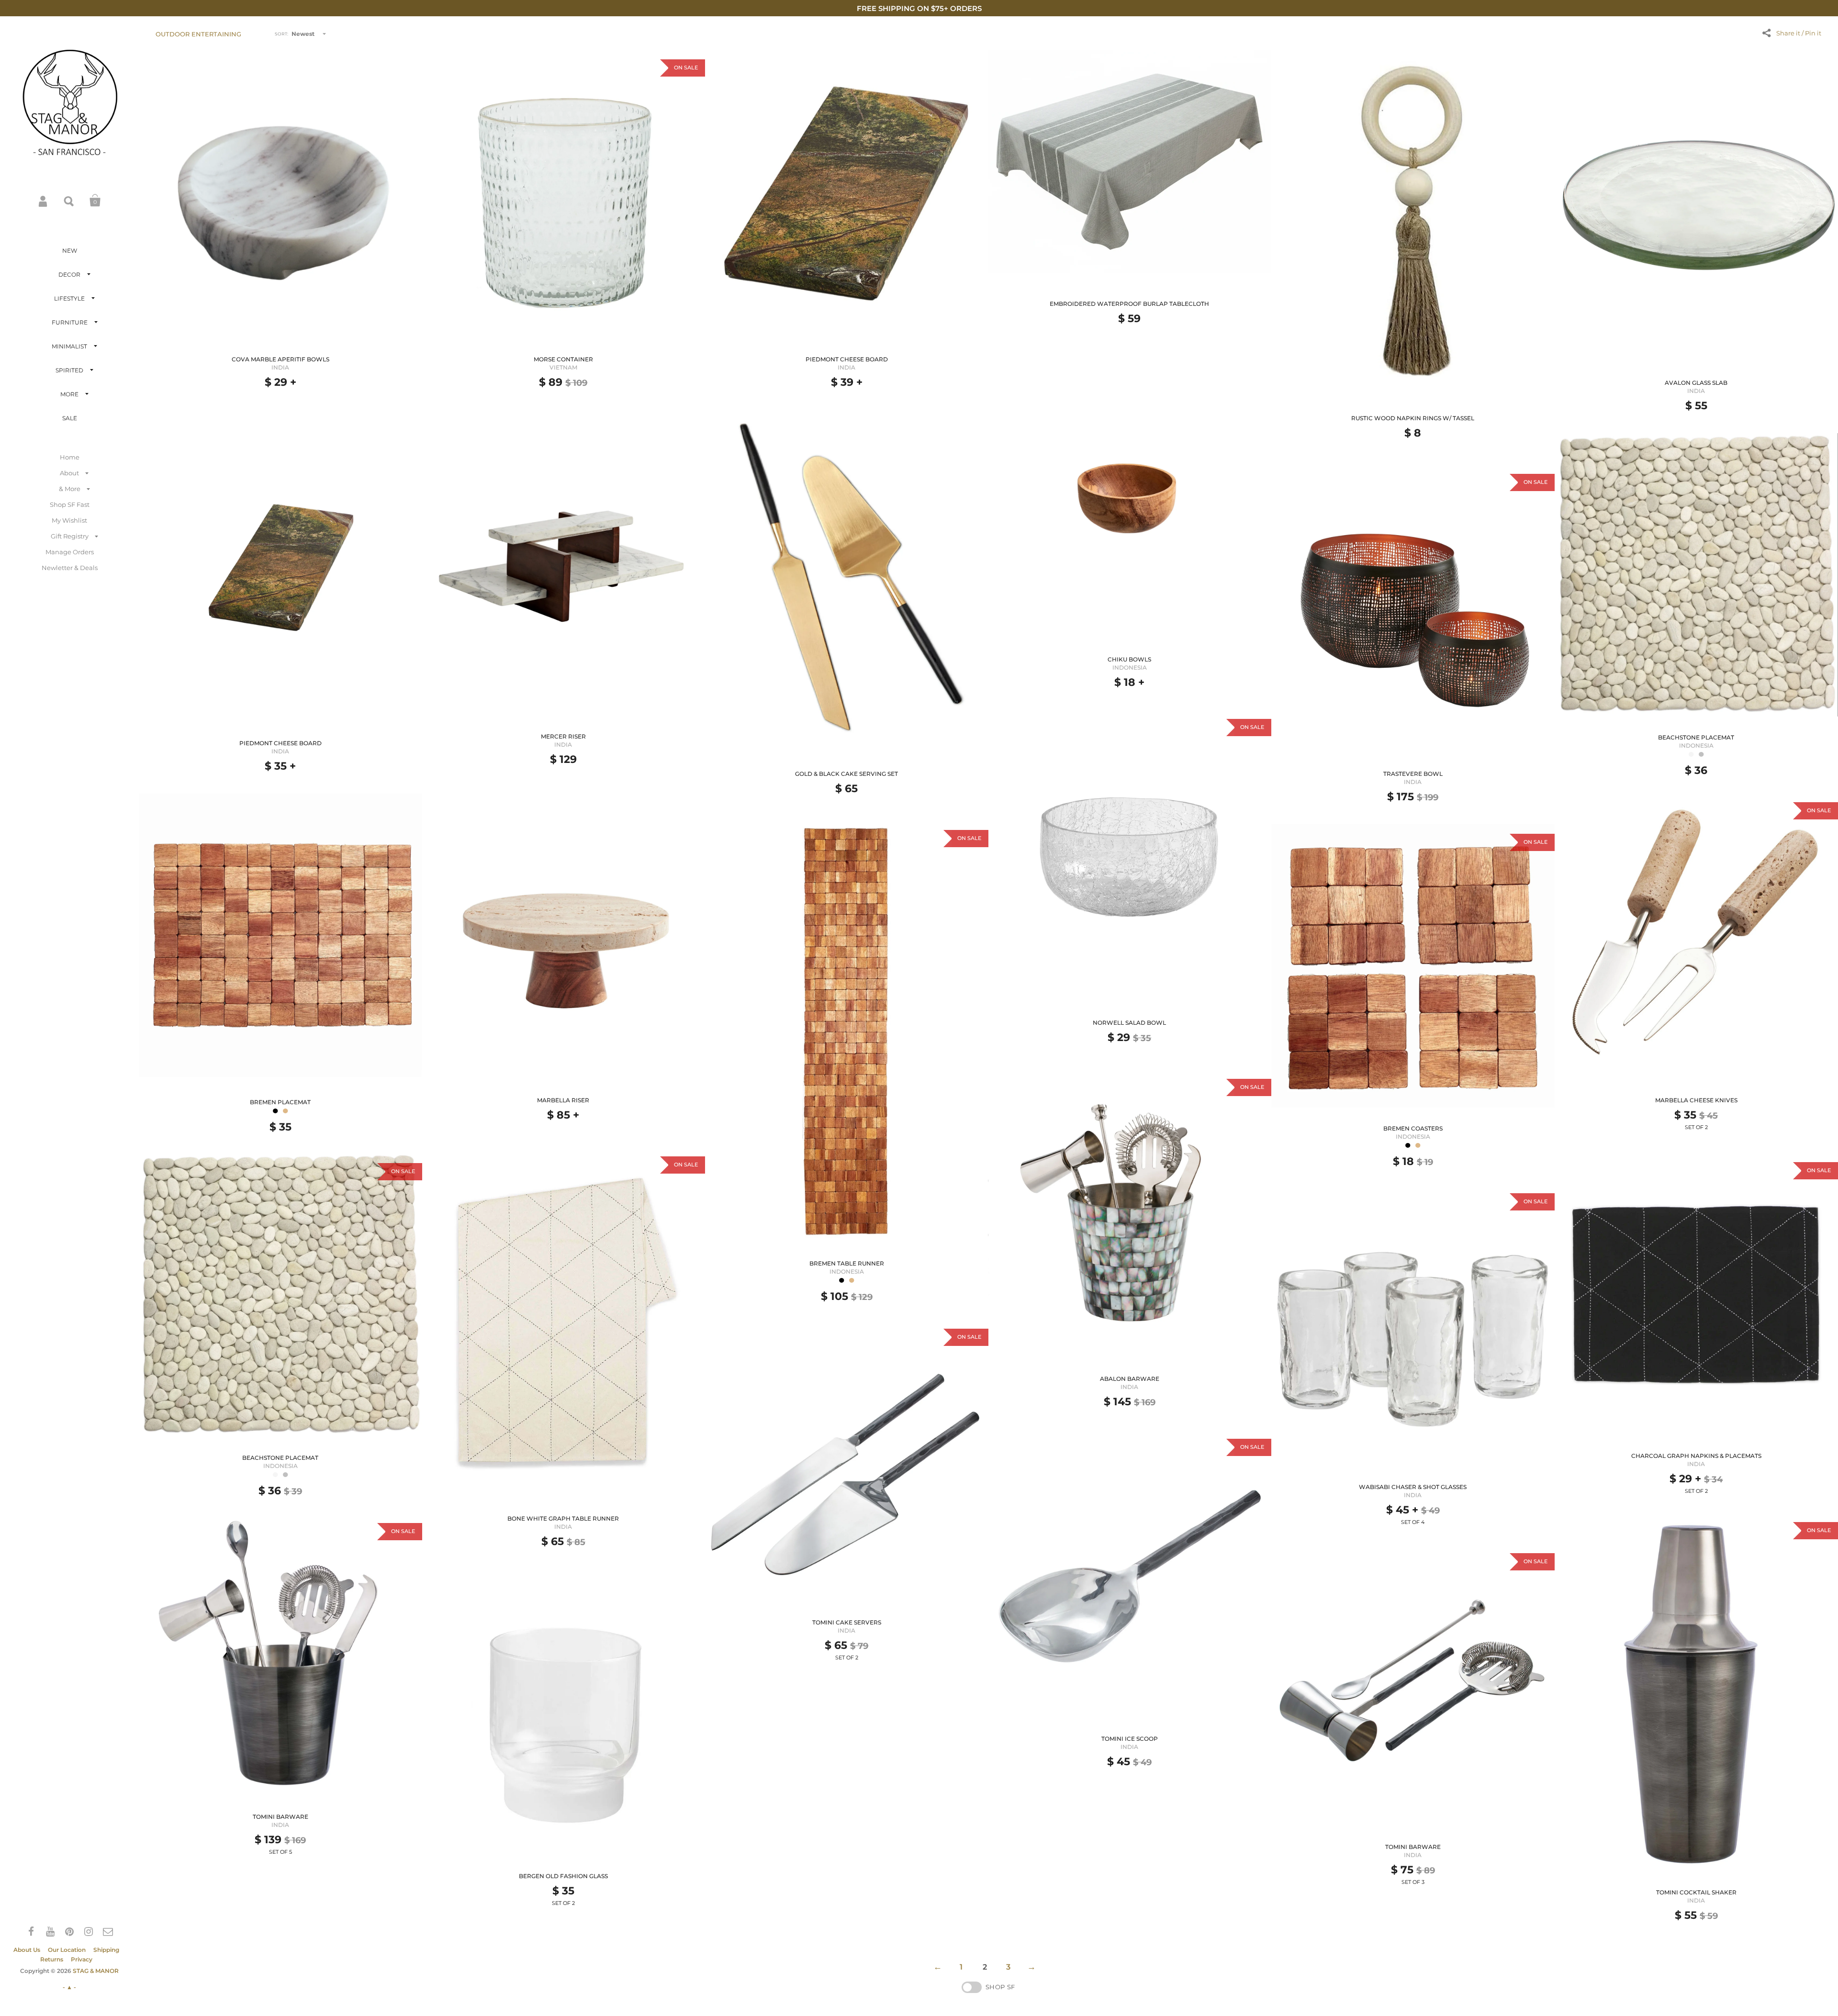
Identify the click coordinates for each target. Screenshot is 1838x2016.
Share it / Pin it (1799, 33)
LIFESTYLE (69, 298)
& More (70, 489)
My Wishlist (69, 520)
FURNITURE (70, 322)
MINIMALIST (69, 346)
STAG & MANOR (96, 1971)
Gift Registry (70, 536)
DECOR (69, 274)
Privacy (82, 1959)
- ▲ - (69, 1987)
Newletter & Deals (70, 568)
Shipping (106, 1950)
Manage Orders (70, 552)
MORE (69, 394)
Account (44, 201)
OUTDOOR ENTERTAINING (198, 34)
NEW (70, 251)
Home (70, 457)
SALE (70, 418)
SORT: (281, 34)
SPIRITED (69, 370)
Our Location (67, 1950)
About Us (27, 1950)
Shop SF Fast (70, 504)
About (69, 473)
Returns (52, 1959)
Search (69, 201)
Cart (95, 201)
